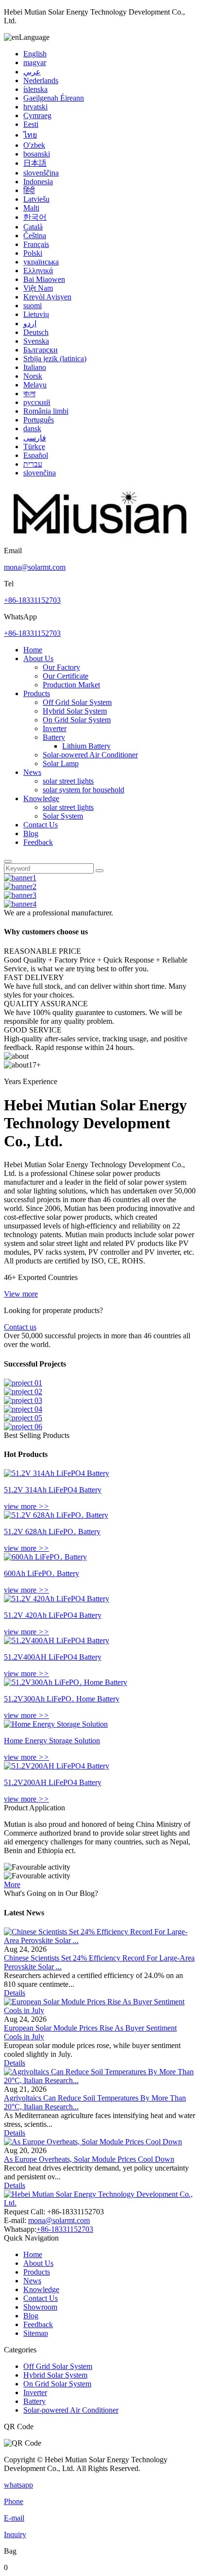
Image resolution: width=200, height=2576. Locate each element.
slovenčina (40, 473)
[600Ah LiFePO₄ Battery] (45, 1557)
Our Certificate (66, 676)
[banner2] (20, 886)
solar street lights (68, 781)
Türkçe (34, 447)
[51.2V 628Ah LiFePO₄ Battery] (56, 1515)
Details (15, 1993)
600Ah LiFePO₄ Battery (42, 1573)
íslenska (35, 89)
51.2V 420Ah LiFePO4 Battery (53, 1615)
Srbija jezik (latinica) (55, 359)
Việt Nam (38, 288)
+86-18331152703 (32, 600)
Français (36, 244)
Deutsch (36, 332)
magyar (35, 62)
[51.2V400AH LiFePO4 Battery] (57, 1640)
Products (37, 693)
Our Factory (61, 667)
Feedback (38, 842)
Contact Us (41, 825)
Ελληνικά (38, 271)
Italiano (35, 367)
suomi (33, 306)
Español (36, 455)
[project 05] (23, 1418)
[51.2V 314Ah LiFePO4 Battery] (57, 1473)
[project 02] (23, 1392)
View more (21, 1294)
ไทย (30, 135)
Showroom (40, 2307)
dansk (32, 429)
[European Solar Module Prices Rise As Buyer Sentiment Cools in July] (100, 2010)
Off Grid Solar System (77, 702)
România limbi (46, 411)
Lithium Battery (86, 746)
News (32, 772)
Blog (31, 833)
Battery (54, 737)
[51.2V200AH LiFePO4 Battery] (57, 1766)
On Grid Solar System (77, 720)
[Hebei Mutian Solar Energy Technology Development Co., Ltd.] (101, 542)
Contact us (20, 1327)
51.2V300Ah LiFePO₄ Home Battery (62, 1699)
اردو (30, 324)
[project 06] (23, 1427)
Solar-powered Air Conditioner (90, 755)
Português (39, 420)
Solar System (63, 816)
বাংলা (29, 394)
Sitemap (36, 2333)
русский (37, 402)
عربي (32, 72)
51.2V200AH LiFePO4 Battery (53, 1782)
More (12, 1884)
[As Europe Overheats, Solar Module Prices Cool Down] (93, 2142)
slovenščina (41, 173)
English (35, 54)
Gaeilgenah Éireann (54, 98)
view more (26, 1506)
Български (41, 350)
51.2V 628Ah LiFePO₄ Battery (52, 1532)
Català (33, 227)
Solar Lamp (61, 763)
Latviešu (36, 199)
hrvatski (35, 107)
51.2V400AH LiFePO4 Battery (53, 1657)
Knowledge (41, 798)
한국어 (35, 217)
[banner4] (20, 904)
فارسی (35, 438)
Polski (33, 253)
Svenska (36, 341)
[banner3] (20, 895)
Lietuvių (36, 314)
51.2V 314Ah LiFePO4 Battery (53, 1490)
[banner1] (20, 878)
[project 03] (23, 1400)
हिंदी (29, 190)
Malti (31, 208)
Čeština (35, 236)
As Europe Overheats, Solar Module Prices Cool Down (89, 2159)
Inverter (55, 728)
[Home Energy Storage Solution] (56, 1724)
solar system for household (83, 790)
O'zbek (34, 145)
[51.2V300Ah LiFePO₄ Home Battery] (66, 1682)
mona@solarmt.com (35, 567)
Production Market (71, 685)
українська (41, 262)
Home (33, 650)
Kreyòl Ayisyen (47, 297)
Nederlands (41, 80)
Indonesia (38, 182)
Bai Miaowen (44, 279)
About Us (38, 658)
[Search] (8, 861)
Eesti (31, 124)
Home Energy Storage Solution (52, 1741)
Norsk (33, 376)
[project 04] (23, 1409)
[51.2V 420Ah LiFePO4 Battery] (57, 1599)
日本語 (35, 163)
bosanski (37, 154)
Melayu (35, 385)
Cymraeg (37, 115)
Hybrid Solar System (75, 711)
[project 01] (23, 1383)
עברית (33, 464)
